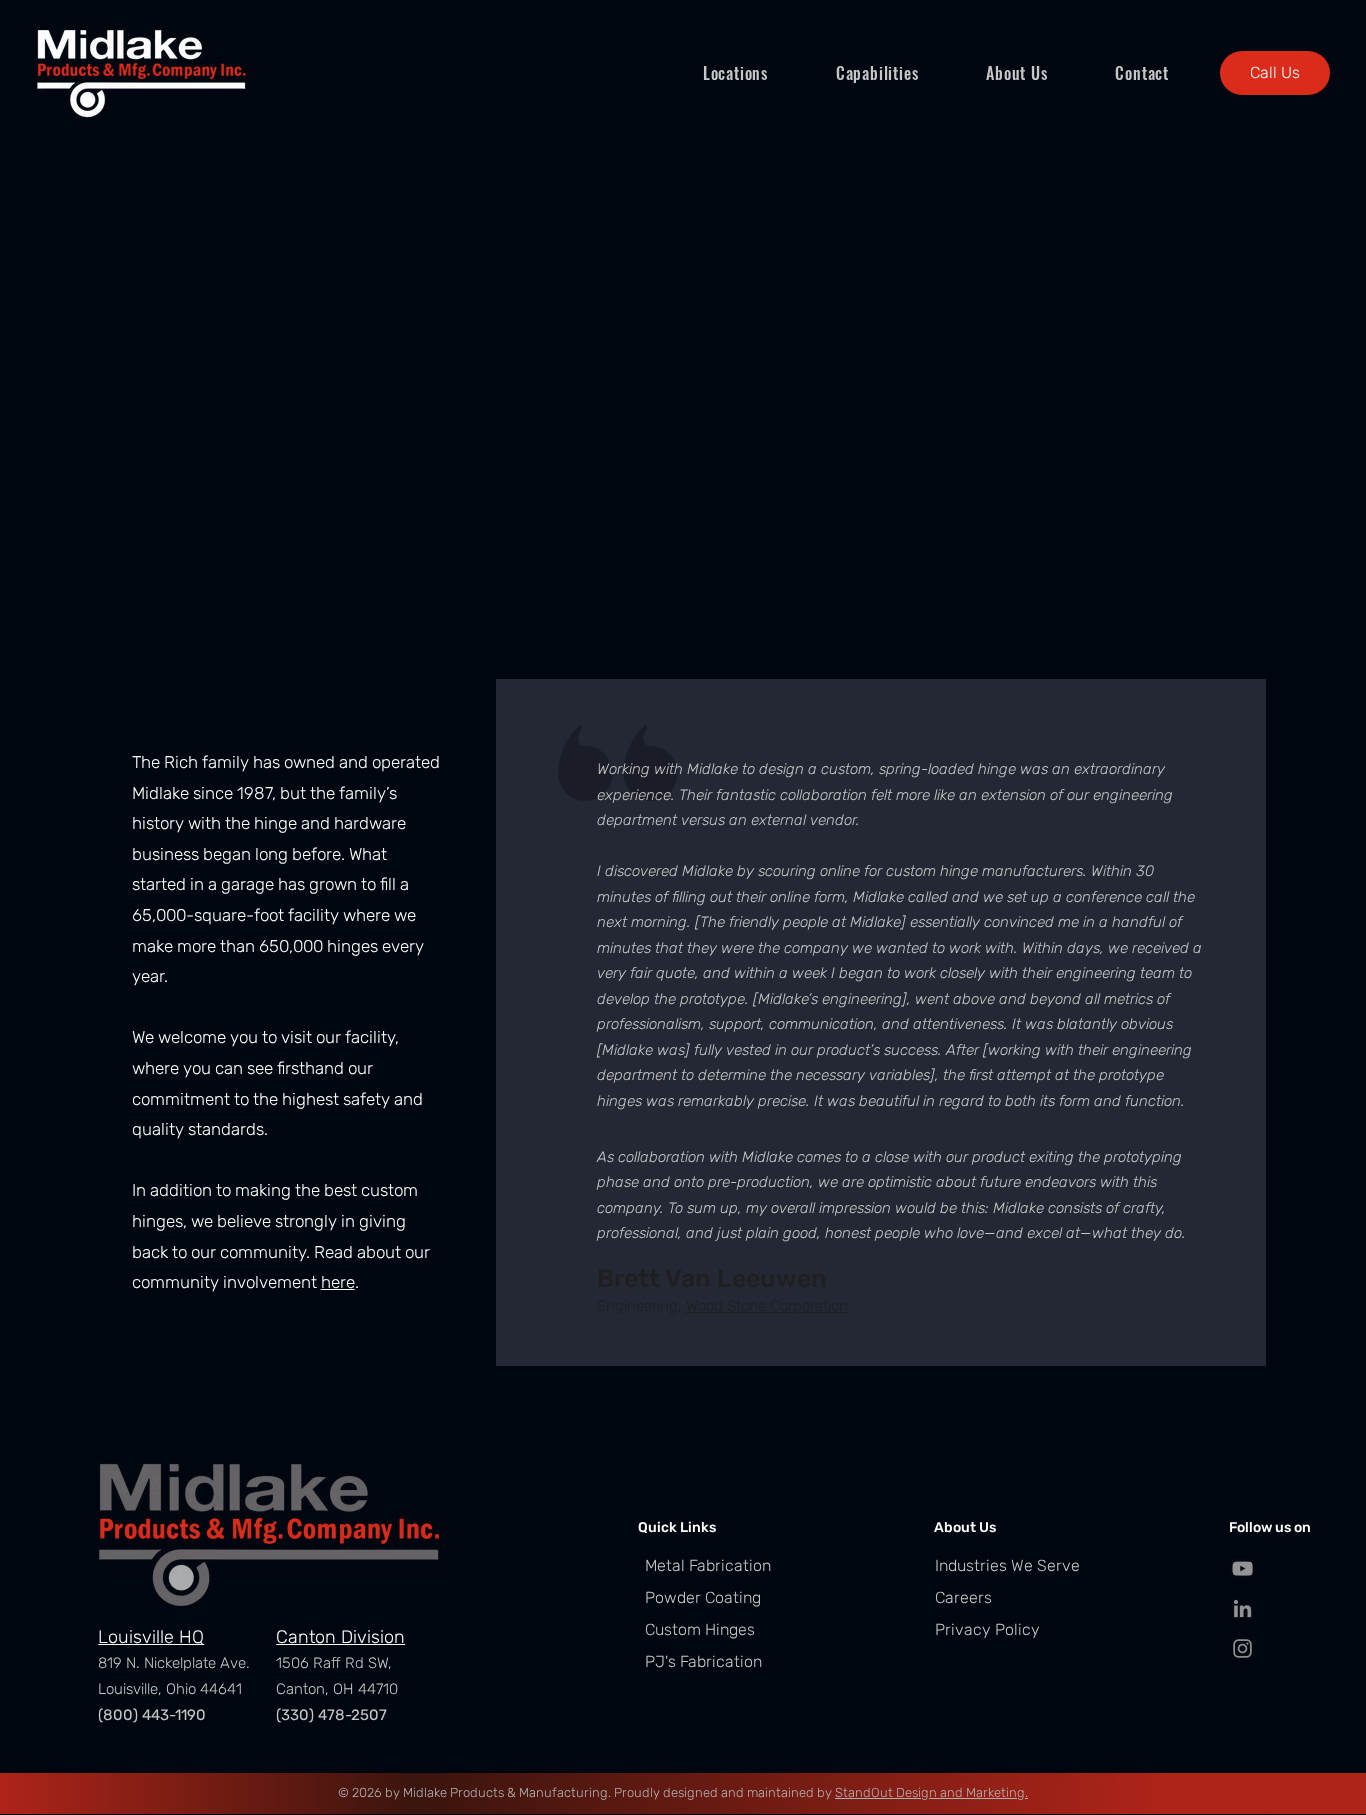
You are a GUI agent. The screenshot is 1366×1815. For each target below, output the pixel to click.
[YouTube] (1242, 1568)
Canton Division (340, 1637)
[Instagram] (1242, 1648)
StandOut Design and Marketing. (931, 1792)
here (338, 1282)
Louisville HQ (151, 1637)
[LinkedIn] (1242, 1608)
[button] (735, 73)
